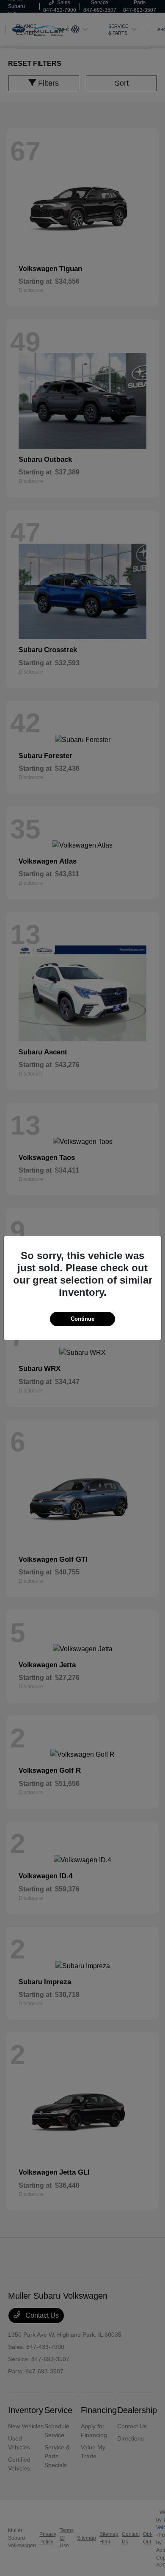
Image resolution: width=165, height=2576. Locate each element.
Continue (82, 1319)
